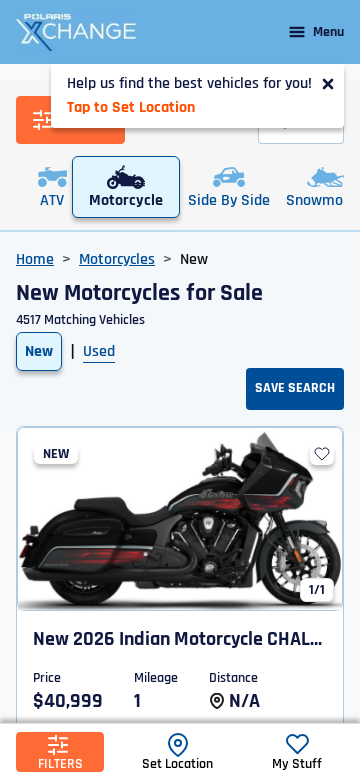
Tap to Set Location (131, 107)
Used (99, 351)
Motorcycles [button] (117, 259)
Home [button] (35, 259)
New (39, 351)
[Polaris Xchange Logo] (76, 32)
